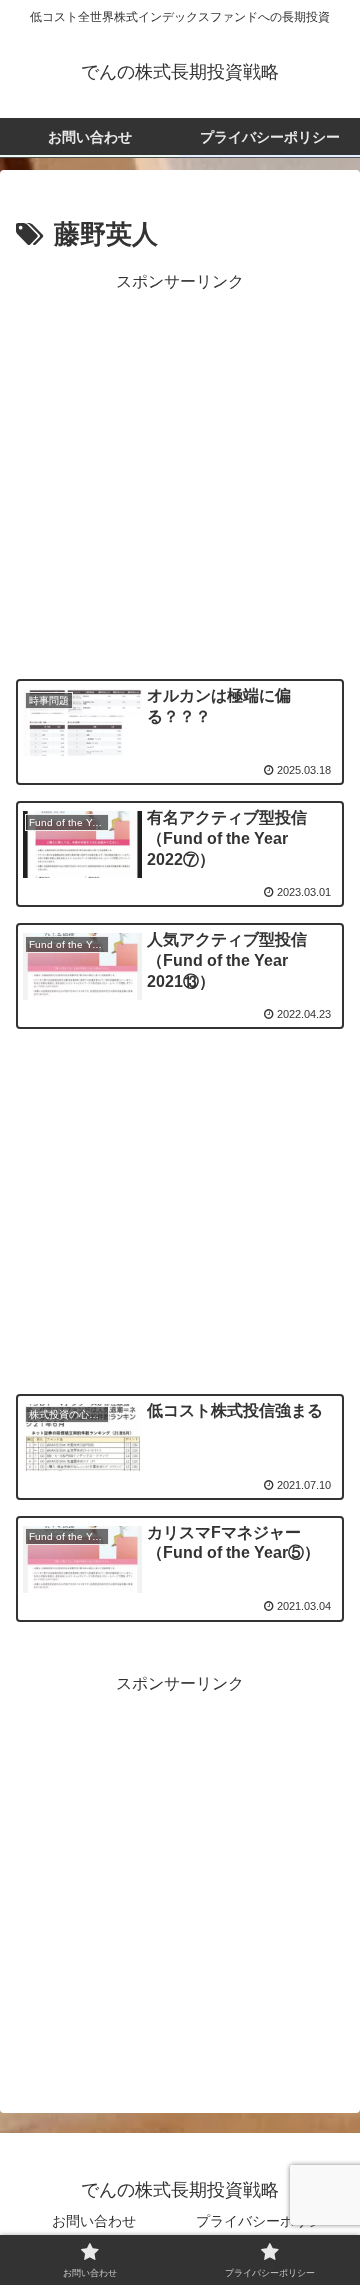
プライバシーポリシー (266, 2221)
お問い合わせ (94, 2221)
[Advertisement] (180, 477)
